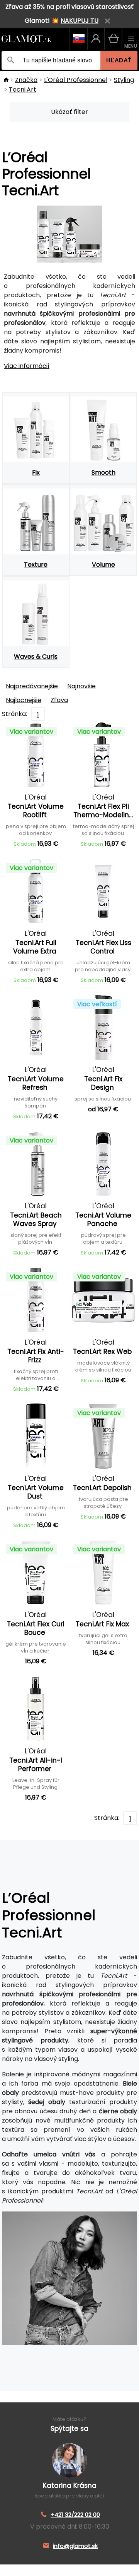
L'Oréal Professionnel (76, 80)
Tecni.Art (23, 89)
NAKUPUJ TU (80, 21)
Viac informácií (27, 366)
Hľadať (119, 60)
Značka (26, 80)
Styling (124, 80)
